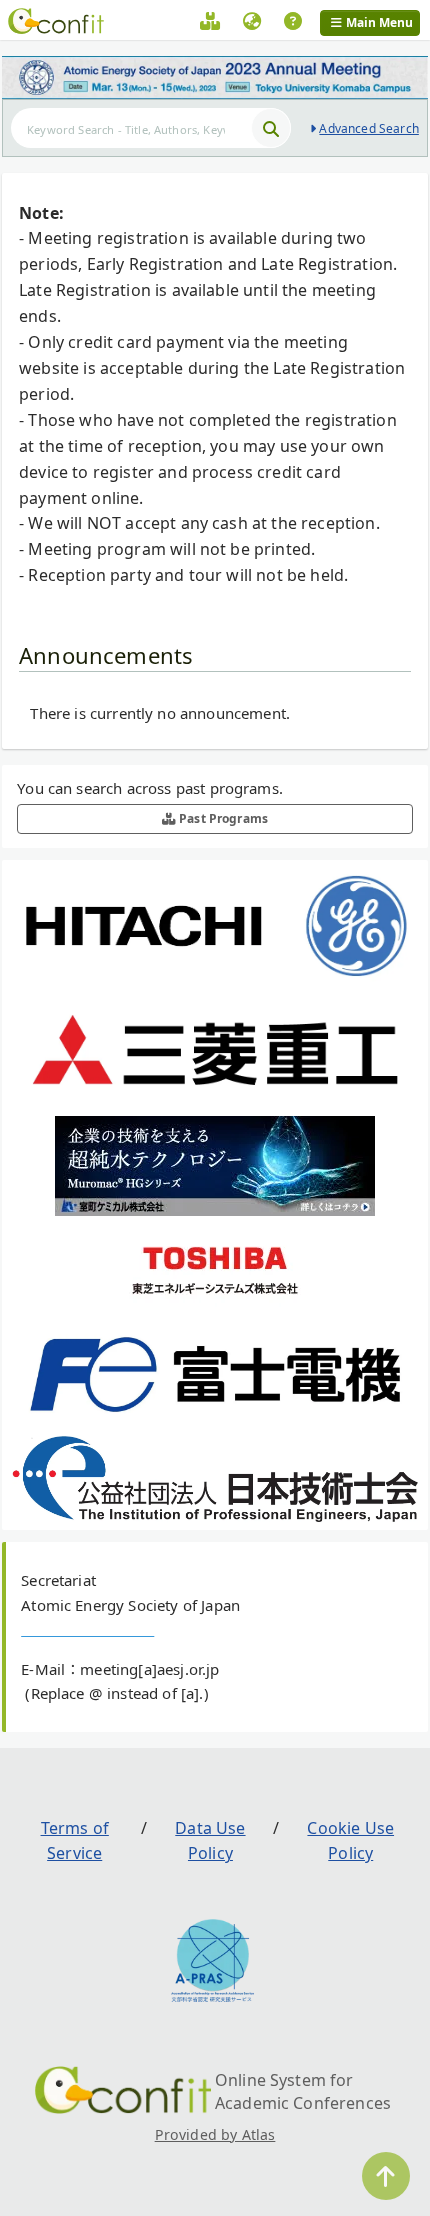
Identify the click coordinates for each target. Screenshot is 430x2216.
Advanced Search (368, 128)
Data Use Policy (210, 1841)
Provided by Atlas (215, 2134)
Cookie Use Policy (350, 1841)
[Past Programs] (210, 24)
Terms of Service (75, 1841)
